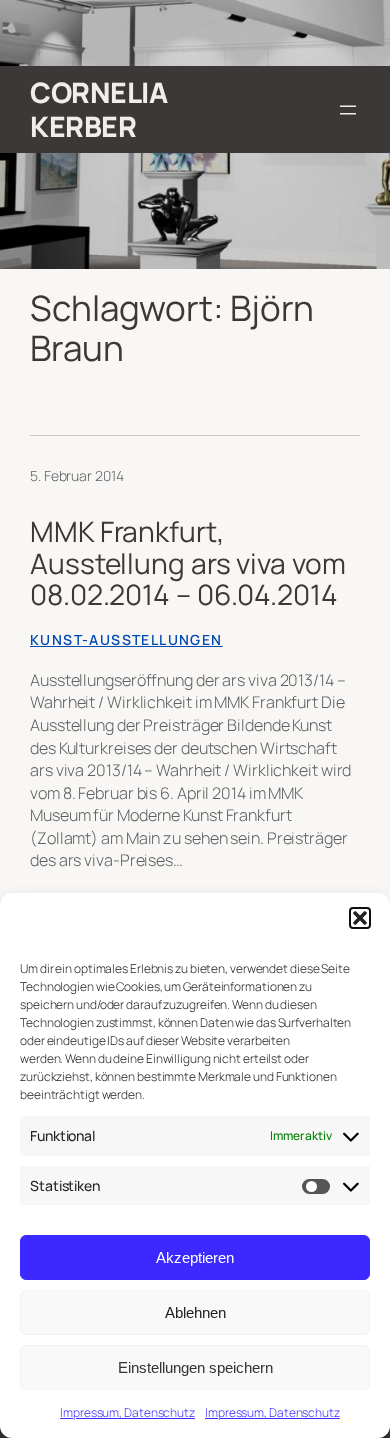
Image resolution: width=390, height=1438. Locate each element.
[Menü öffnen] (348, 110)
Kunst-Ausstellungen (126, 639)
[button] (360, 918)
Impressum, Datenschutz (127, 1412)
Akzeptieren (195, 1257)
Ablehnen (195, 1312)
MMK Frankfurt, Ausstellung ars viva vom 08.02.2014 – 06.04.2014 (188, 563)
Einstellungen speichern (195, 1367)
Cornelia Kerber (98, 109)
